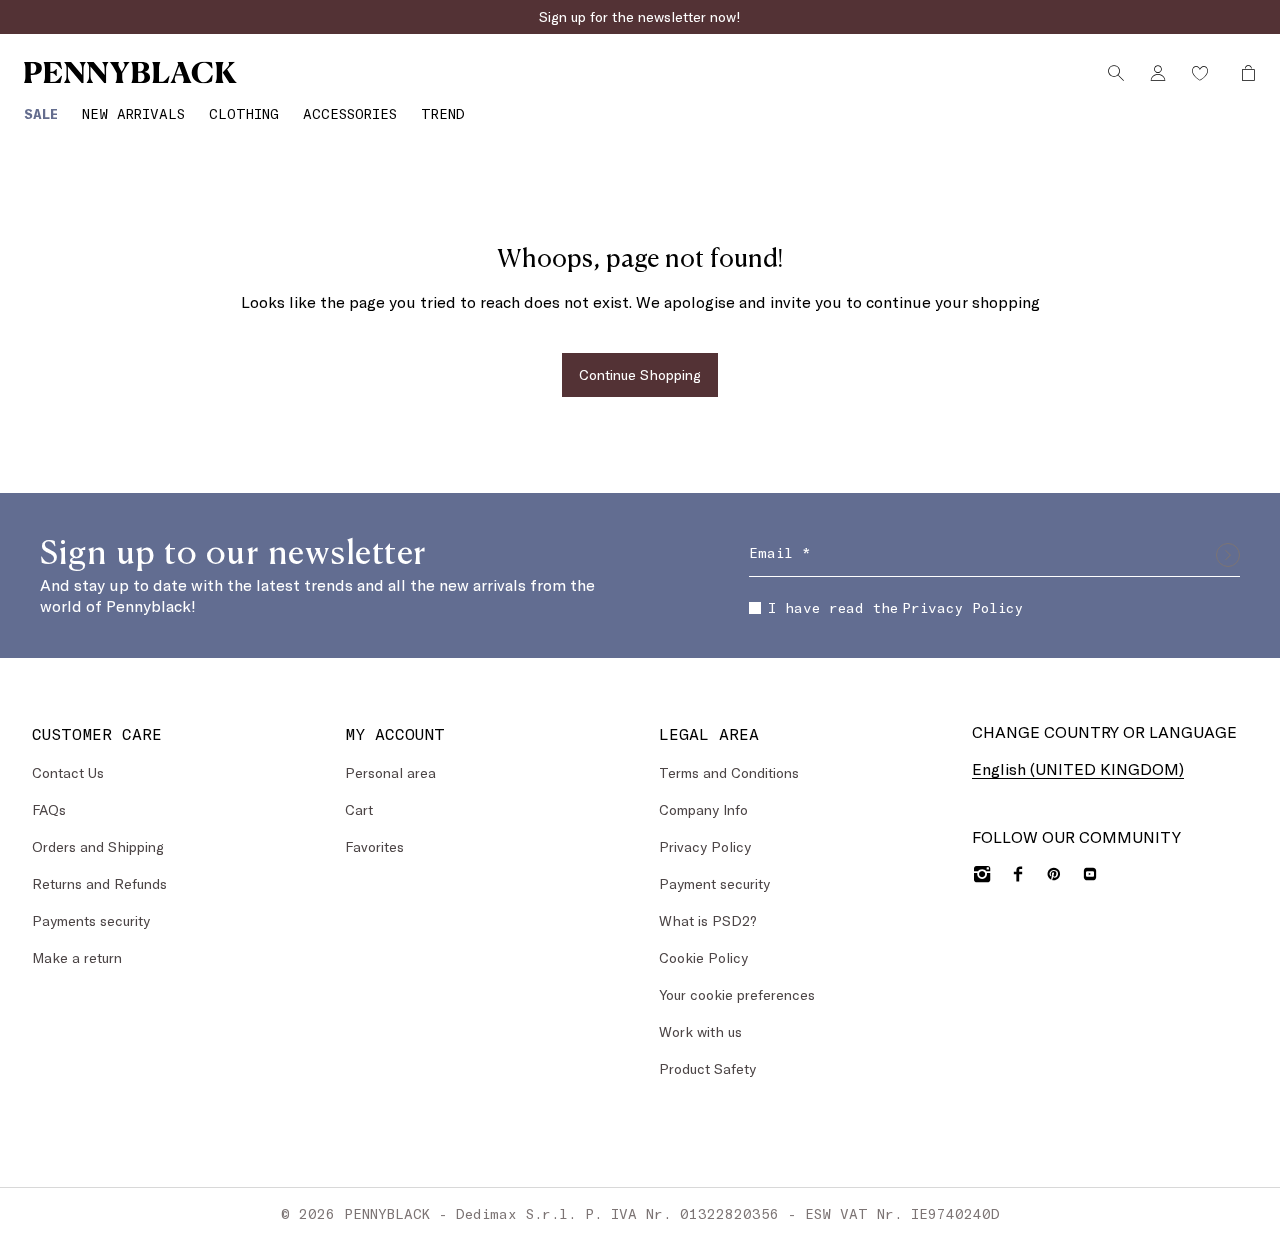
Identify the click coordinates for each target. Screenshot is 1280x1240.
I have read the (895, 607)
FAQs (49, 809)
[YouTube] (1090, 874)
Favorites (374, 846)
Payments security (91, 920)
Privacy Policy (962, 607)
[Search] (1116, 73)
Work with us (700, 1031)
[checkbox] (755, 608)
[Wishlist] (1200, 73)
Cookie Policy (703, 957)
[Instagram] (982, 874)
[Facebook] (1018, 874)
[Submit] (1228, 555)
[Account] (1158, 73)
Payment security (714, 883)
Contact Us (68, 772)
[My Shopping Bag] (1243, 73)
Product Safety (707, 1068)
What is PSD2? (708, 920)
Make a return (77, 957)
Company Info (703, 809)
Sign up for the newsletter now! (640, 16)
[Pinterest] (1054, 874)
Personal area (390, 772)
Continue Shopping (640, 374)
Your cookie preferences (737, 994)
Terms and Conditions (729, 772)
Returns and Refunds (99, 883)
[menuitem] (41, 113)
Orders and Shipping (98, 846)
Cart (359, 809)
